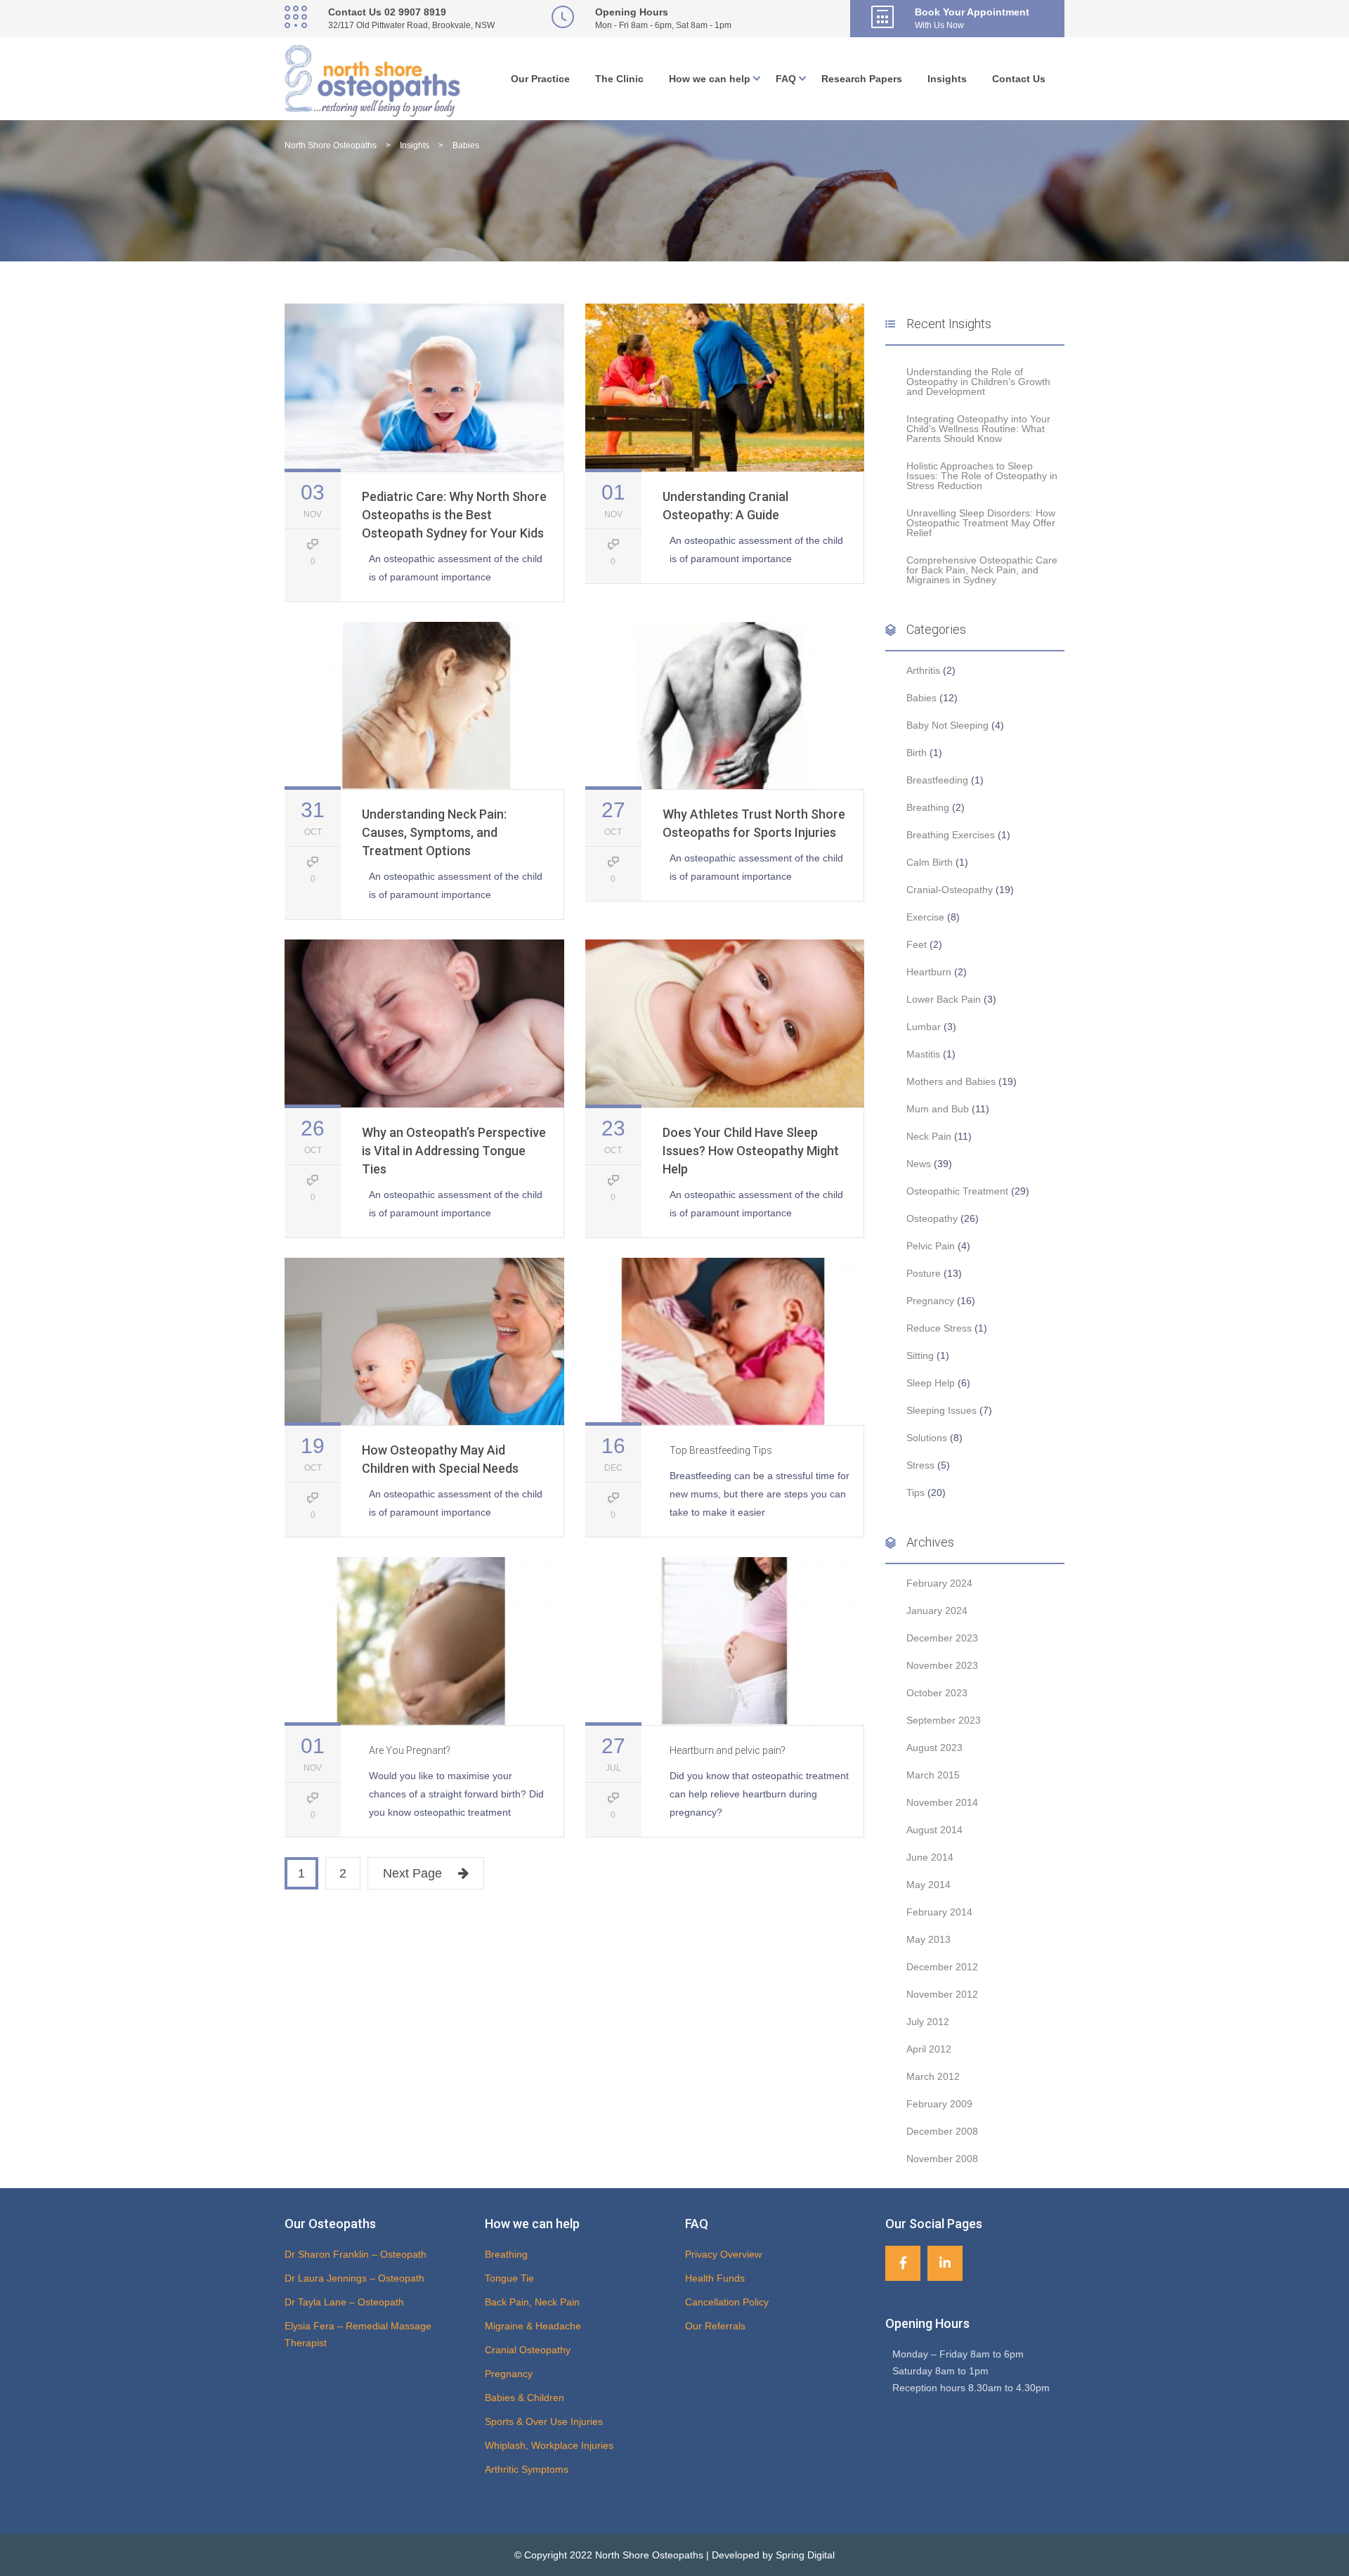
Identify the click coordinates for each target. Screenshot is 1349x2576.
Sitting (920, 1355)
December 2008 (942, 2131)
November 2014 (942, 1802)
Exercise (925, 917)
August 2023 (934, 1748)
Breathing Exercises (951, 835)
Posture (924, 1273)
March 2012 (933, 2076)
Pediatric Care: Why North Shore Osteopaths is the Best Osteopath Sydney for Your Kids (454, 515)
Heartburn (929, 972)
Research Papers (862, 79)
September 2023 (944, 1720)
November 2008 (942, 2159)
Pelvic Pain (931, 1246)
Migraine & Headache (533, 2326)
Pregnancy (930, 1301)
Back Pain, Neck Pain (532, 2302)
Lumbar (924, 1027)
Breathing (928, 807)
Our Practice (540, 79)
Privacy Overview (723, 2254)
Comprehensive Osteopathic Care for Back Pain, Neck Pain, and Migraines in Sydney (982, 570)
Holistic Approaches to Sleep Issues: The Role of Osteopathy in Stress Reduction (982, 476)
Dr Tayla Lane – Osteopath (344, 2302)
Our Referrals (715, 2326)
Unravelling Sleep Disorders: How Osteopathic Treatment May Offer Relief (981, 523)
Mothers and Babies (951, 1081)
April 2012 (929, 2049)
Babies (921, 698)
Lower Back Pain (944, 999)
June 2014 (930, 1857)
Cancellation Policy (727, 2302)
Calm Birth (930, 862)
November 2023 (942, 1665)
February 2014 (939, 1912)
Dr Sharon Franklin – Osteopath (356, 2254)
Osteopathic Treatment (957, 1191)
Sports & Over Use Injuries (544, 2421)
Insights (947, 79)
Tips (915, 1492)
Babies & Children (524, 2398)
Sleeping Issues (941, 1410)
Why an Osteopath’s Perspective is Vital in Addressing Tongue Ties (454, 1151)
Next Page (412, 1873)
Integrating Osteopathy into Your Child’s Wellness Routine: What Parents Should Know (978, 429)
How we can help (710, 79)
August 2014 (934, 1830)
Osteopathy (932, 1218)
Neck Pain (929, 1136)
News (919, 1164)
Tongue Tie (509, 2278)
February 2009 (939, 2104)
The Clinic (619, 79)
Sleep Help (931, 1383)
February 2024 (939, 1583)
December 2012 (942, 1967)
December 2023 (942, 1638)
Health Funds (715, 2278)
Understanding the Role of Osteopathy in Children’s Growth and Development (978, 382)
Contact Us (1019, 79)
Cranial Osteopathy (528, 2350)
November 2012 (942, 1994)
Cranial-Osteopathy (950, 890)
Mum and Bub (938, 1109)
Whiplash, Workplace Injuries (549, 2445)
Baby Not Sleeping (947, 725)
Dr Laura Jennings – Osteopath (354, 2278)
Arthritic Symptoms (527, 2469)
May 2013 (928, 1939)
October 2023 (937, 1693)
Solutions (927, 1438)
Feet (917, 944)
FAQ (786, 79)
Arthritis (923, 670)
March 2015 (933, 1775)
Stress (920, 1465)
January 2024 (937, 1611)
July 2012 (928, 2022)
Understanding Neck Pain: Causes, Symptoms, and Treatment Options (434, 832)
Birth (917, 753)
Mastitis (923, 1054)
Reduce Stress (939, 1328)
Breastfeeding (937, 780)
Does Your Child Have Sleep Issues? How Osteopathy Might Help (751, 1151)
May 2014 (928, 1885)
